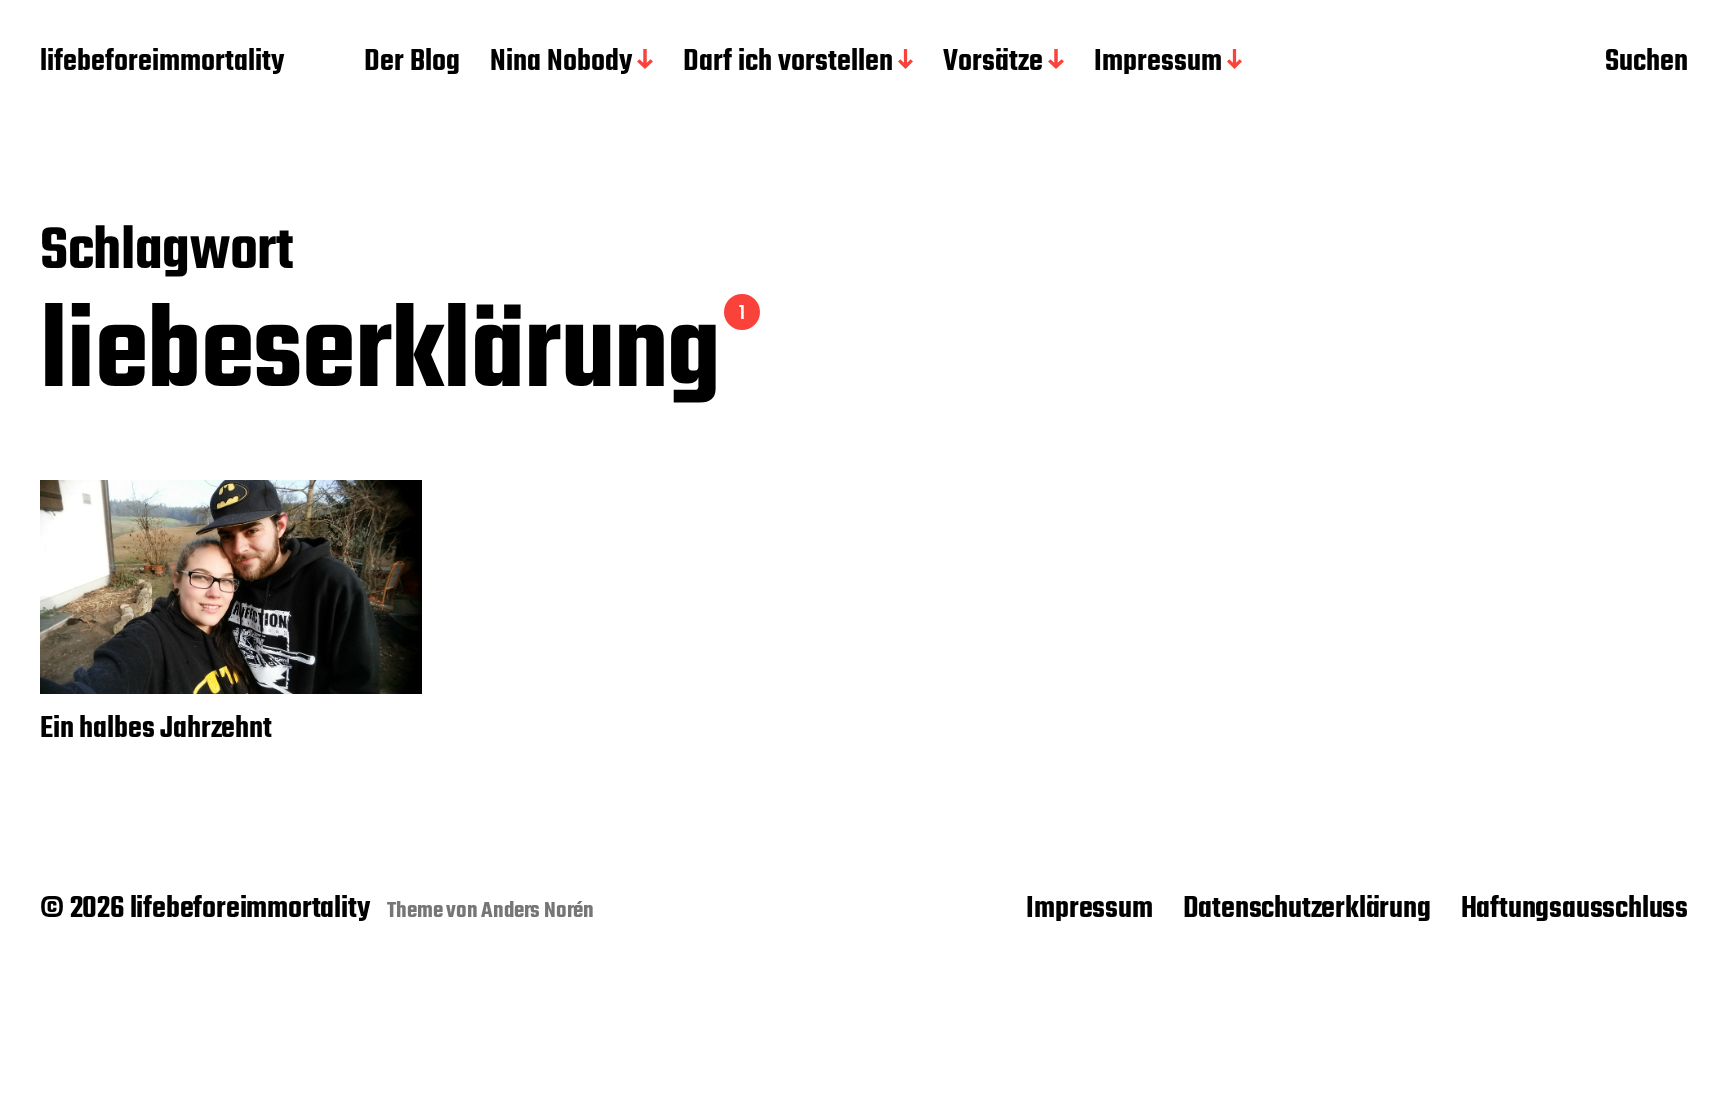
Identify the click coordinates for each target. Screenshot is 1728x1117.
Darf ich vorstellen (788, 63)
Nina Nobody (561, 63)
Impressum (1158, 63)
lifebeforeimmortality (162, 63)
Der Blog (412, 63)
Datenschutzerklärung (1307, 909)
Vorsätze (993, 63)
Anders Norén (537, 911)
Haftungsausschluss (1574, 909)
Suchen (1646, 63)
